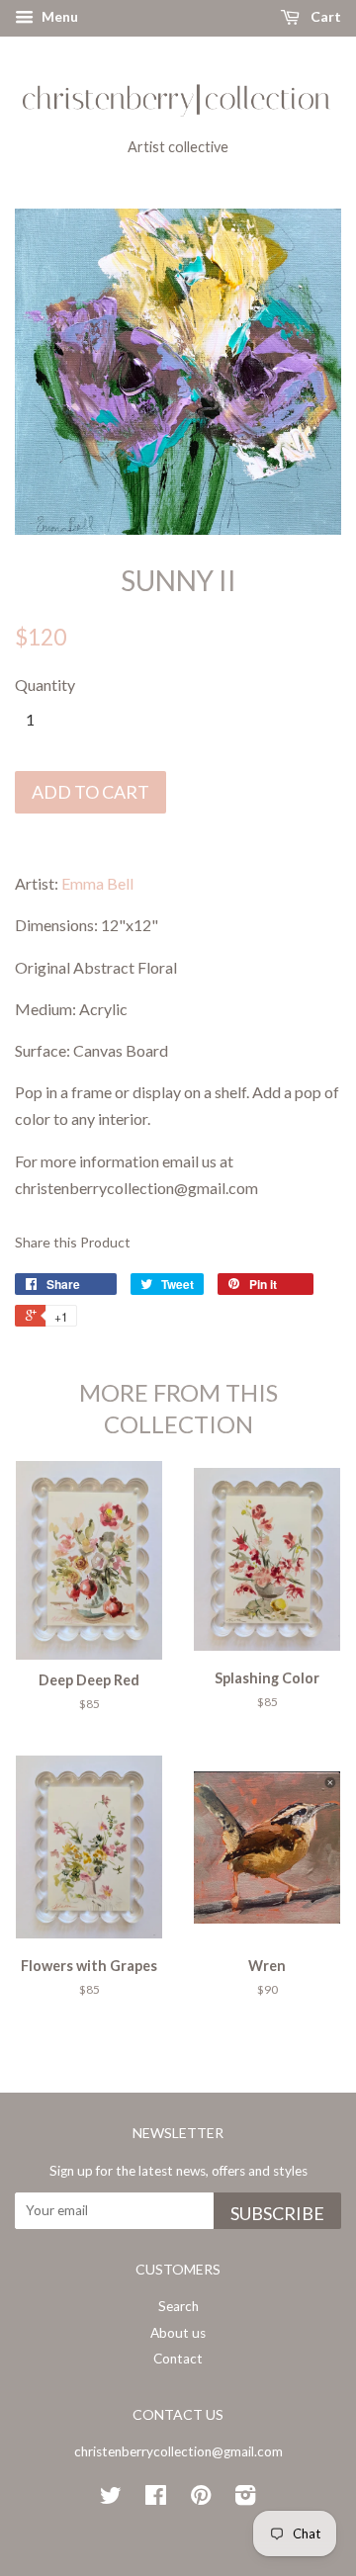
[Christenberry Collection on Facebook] (156, 2499)
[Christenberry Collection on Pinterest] (201, 2499)
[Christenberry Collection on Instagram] (245, 2499)
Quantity (45, 685)
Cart (324, 16)
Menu (58, 16)
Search (178, 2306)
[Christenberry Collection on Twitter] (111, 2499)
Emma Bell (97, 883)
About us (178, 2333)
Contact (178, 2359)
